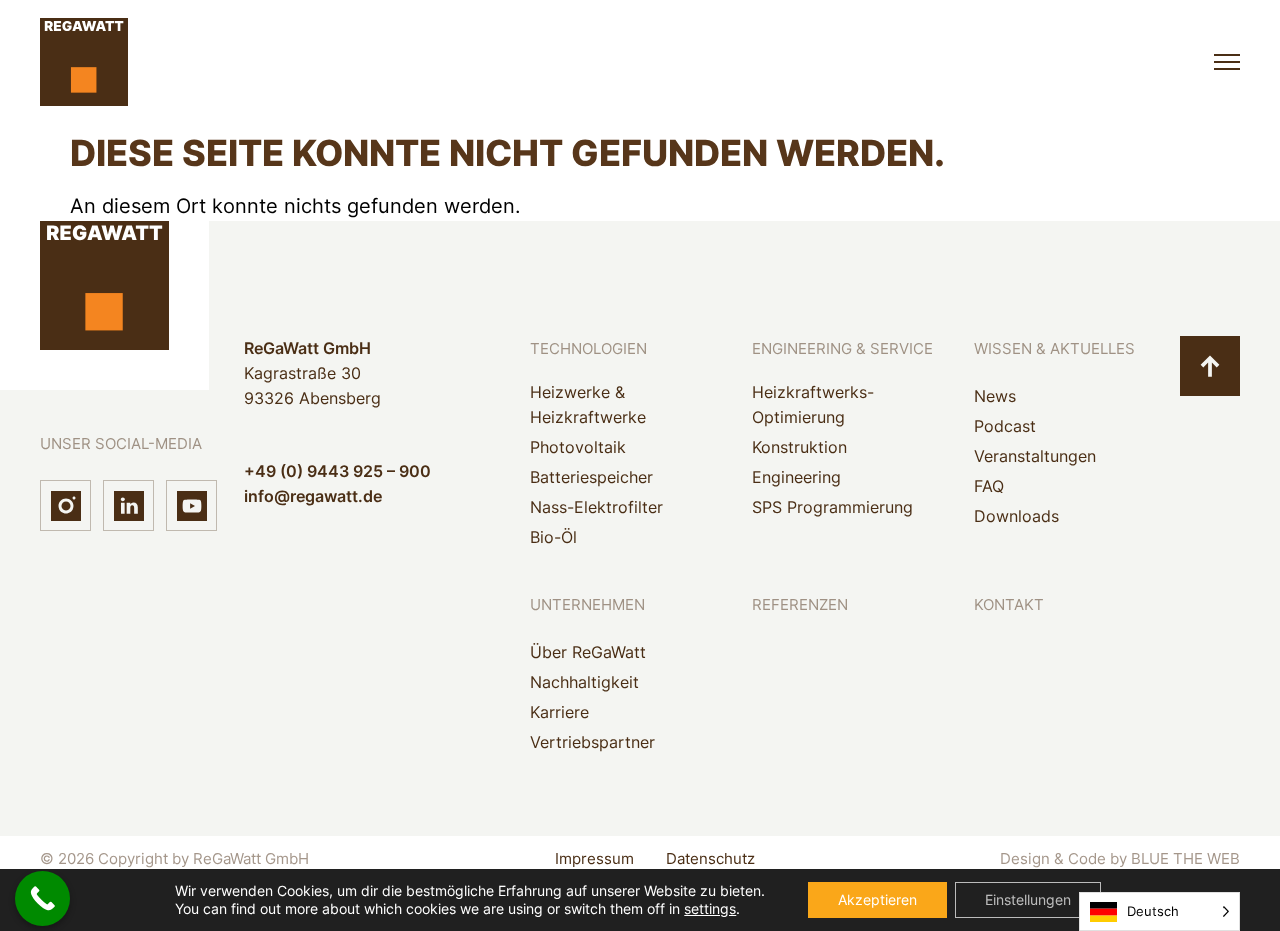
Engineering (796, 477)
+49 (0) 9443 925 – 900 (337, 471)
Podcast (1005, 426)
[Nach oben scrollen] (1210, 366)
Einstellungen (1028, 899)
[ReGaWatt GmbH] (84, 62)
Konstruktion (799, 447)
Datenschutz (710, 858)
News (995, 396)
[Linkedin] (128, 505)
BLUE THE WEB (1185, 858)
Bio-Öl (553, 537)
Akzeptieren (877, 899)
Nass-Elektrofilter (596, 507)
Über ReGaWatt (588, 652)
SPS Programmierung (832, 507)
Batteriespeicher (591, 477)
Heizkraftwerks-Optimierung (813, 404)
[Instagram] (65, 505)
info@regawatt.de (313, 496)
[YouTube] (191, 505)
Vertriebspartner (592, 742)
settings (710, 908)
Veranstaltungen (1035, 456)
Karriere (559, 712)
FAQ (989, 486)
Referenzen (800, 604)
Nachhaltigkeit (584, 682)
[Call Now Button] (42, 898)
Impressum (594, 858)
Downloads (1016, 516)
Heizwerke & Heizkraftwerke (588, 404)
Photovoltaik (578, 447)
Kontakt (1009, 604)
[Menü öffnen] (1227, 62)
